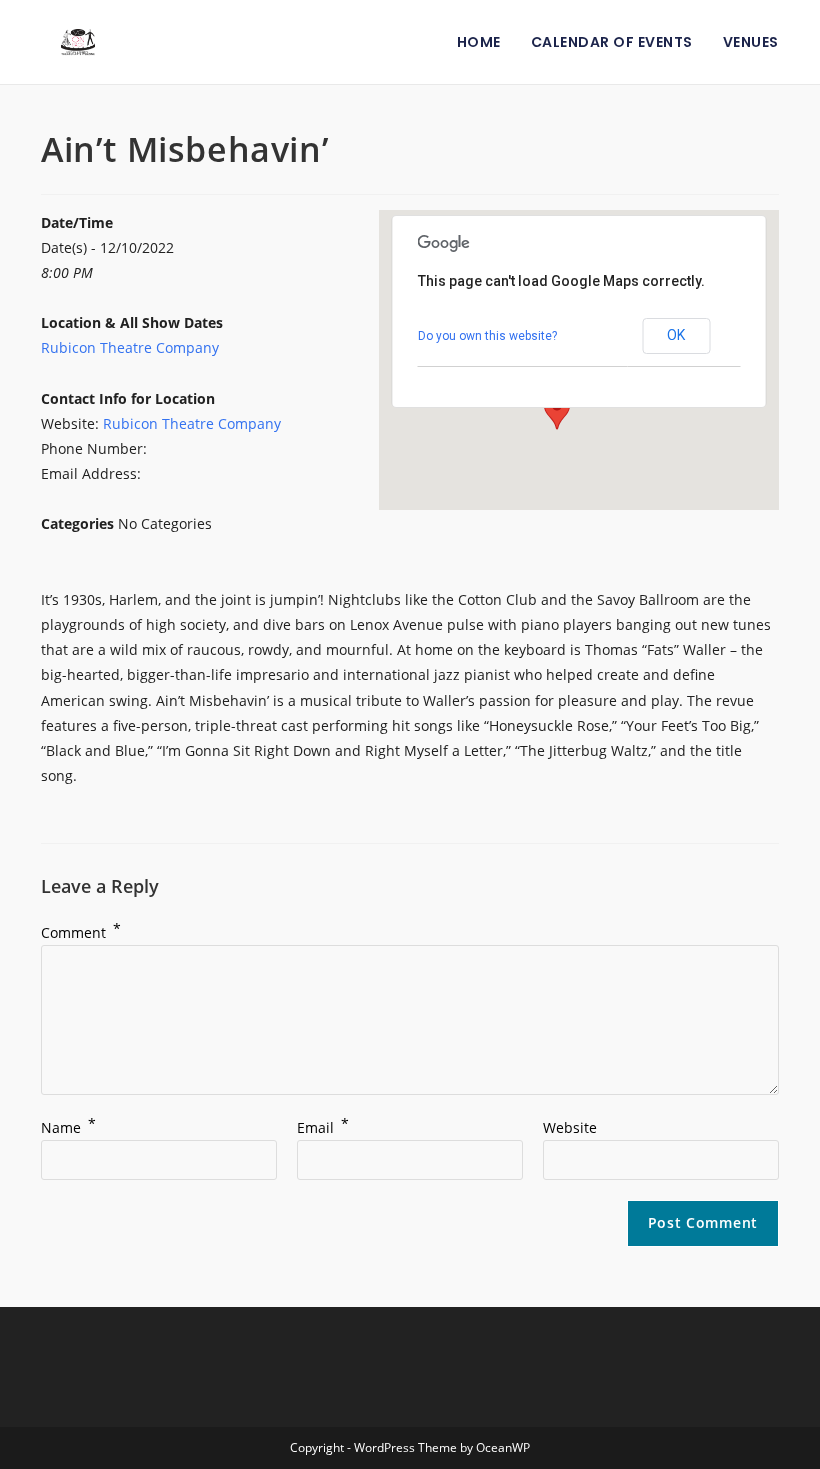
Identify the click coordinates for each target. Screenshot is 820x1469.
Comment (81, 932)
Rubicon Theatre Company (130, 347)
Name (68, 1127)
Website (570, 1127)
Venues (751, 42)
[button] (557, 411)
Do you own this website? (487, 336)
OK (676, 335)
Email (323, 1127)
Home (479, 42)
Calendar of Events (612, 42)
